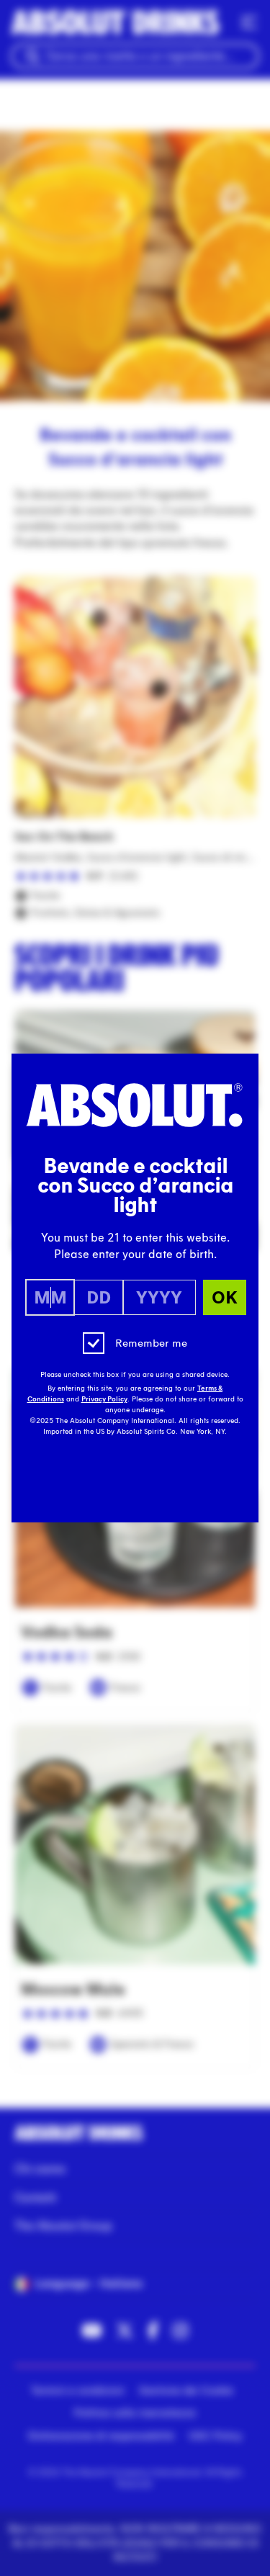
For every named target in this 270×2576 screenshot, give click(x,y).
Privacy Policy (104, 1399)
